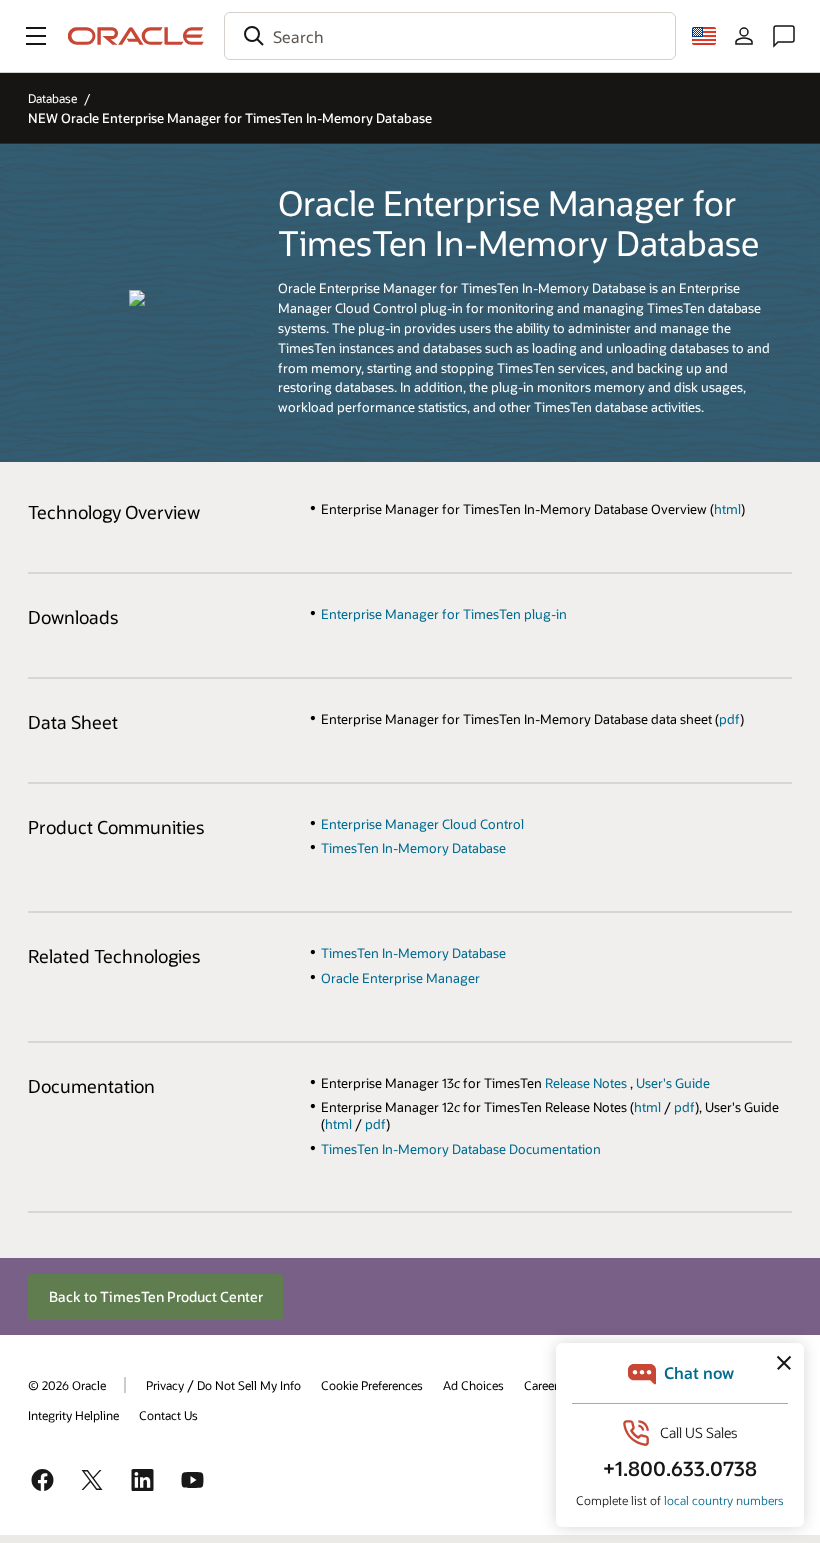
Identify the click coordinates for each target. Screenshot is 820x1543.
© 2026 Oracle (67, 1385)
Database (52, 98)
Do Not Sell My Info (249, 1385)
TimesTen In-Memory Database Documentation (461, 1148)
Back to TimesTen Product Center (156, 1296)
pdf (729, 718)
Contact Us (168, 1415)
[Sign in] (744, 36)
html (727, 508)
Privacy (165, 1385)
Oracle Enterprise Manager (400, 977)
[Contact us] (784, 36)
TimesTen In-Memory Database (413, 847)
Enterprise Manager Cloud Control (422, 823)
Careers (544, 1385)
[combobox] (450, 36)
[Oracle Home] (136, 36)
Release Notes (587, 1082)
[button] (36, 36)
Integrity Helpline (73, 1415)
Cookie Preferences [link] (372, 1385)
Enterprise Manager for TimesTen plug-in (444, 613)
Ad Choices (473, 1385)
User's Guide (673, 1082)
